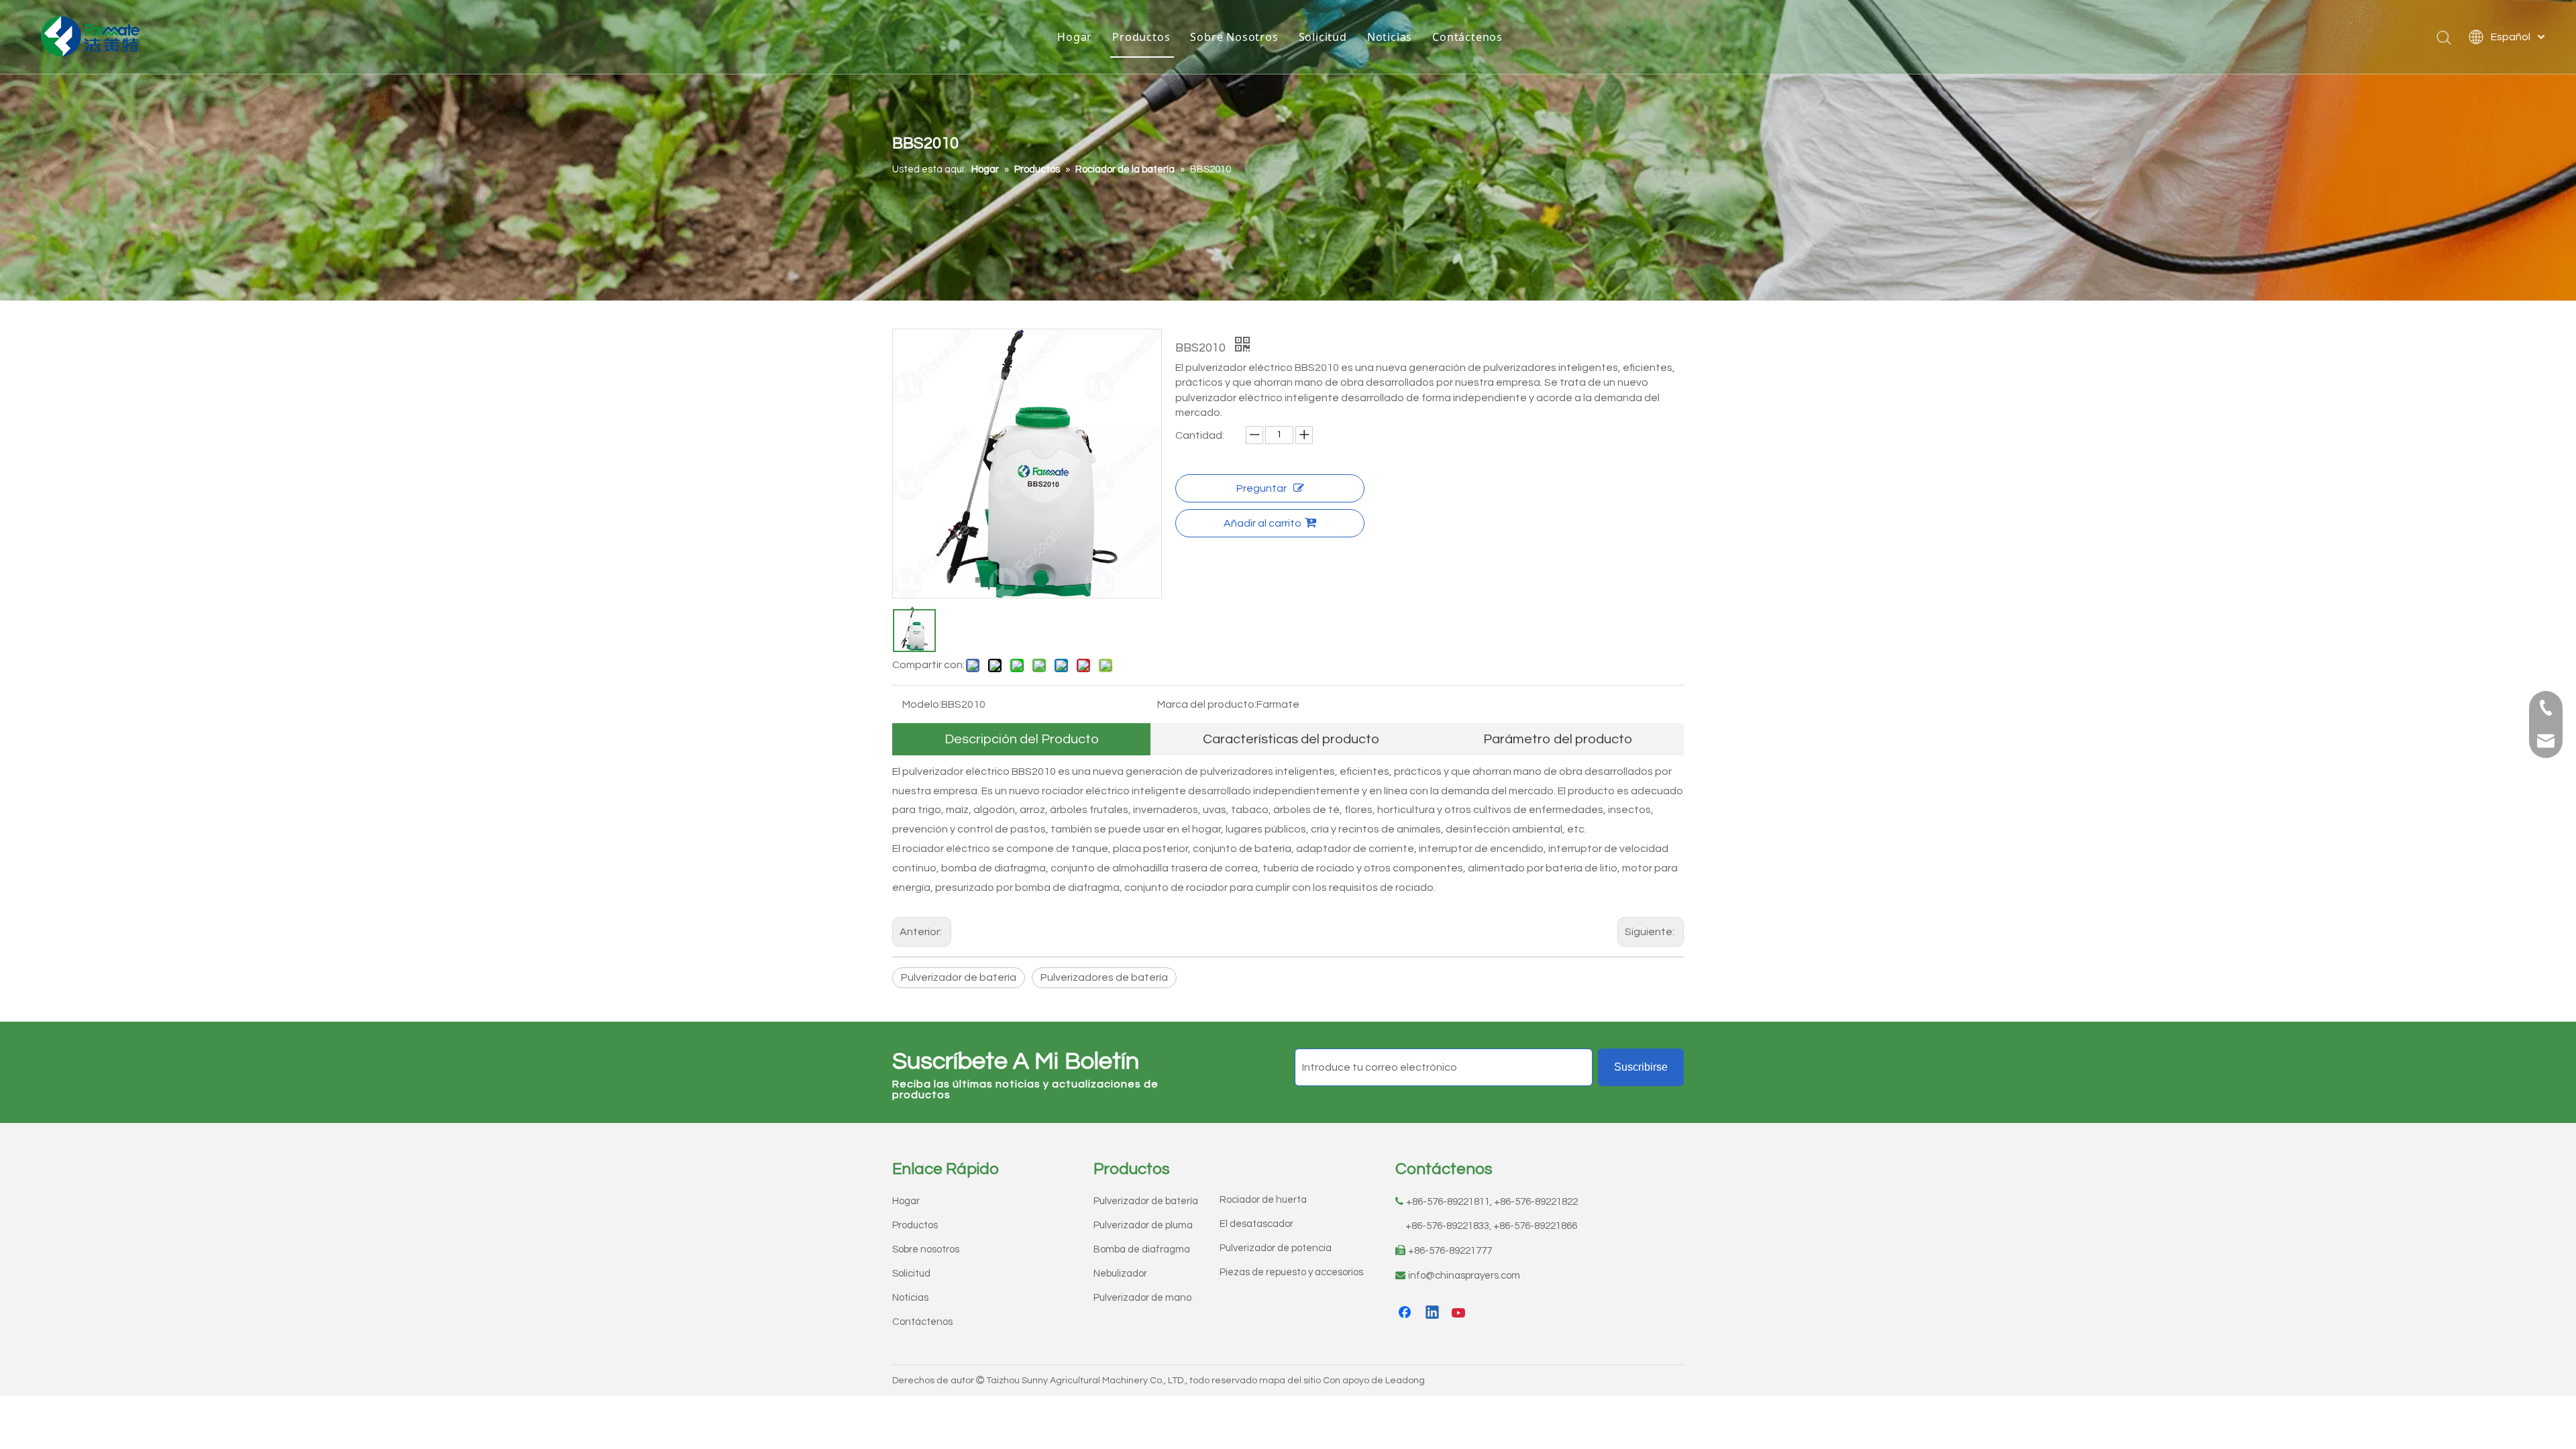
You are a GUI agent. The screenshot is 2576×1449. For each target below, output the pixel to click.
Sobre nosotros (926, 1249)
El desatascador (1256, 1224)
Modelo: (922, 704)
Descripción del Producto (1022, 739)
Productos (1141, 37)
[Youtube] (1460, 1313)
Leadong (1405, 1381)
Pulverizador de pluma (1143, 1225)
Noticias (1390, 37)
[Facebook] (1406, 1313)
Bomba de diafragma (1142, 1249)
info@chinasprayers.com (1464, 1276)
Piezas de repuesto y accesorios (1291, 1272)
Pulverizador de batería (959, 977)
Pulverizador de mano (1142, 1298)
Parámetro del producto (1558, 739)
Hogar (1075, 37)
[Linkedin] (1433, 1313)
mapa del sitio (1290, 1381)
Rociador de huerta (1263, 1200)
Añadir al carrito (1263, 523)
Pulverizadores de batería (1104, 977)
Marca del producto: (1207, 704)
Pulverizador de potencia (1276, 1248)
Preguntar (1262, 488)
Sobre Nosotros (1234, 37)
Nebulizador (1120, 1274)
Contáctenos (1467, 37)
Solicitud (1323, 37)
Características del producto (1291, 739)
